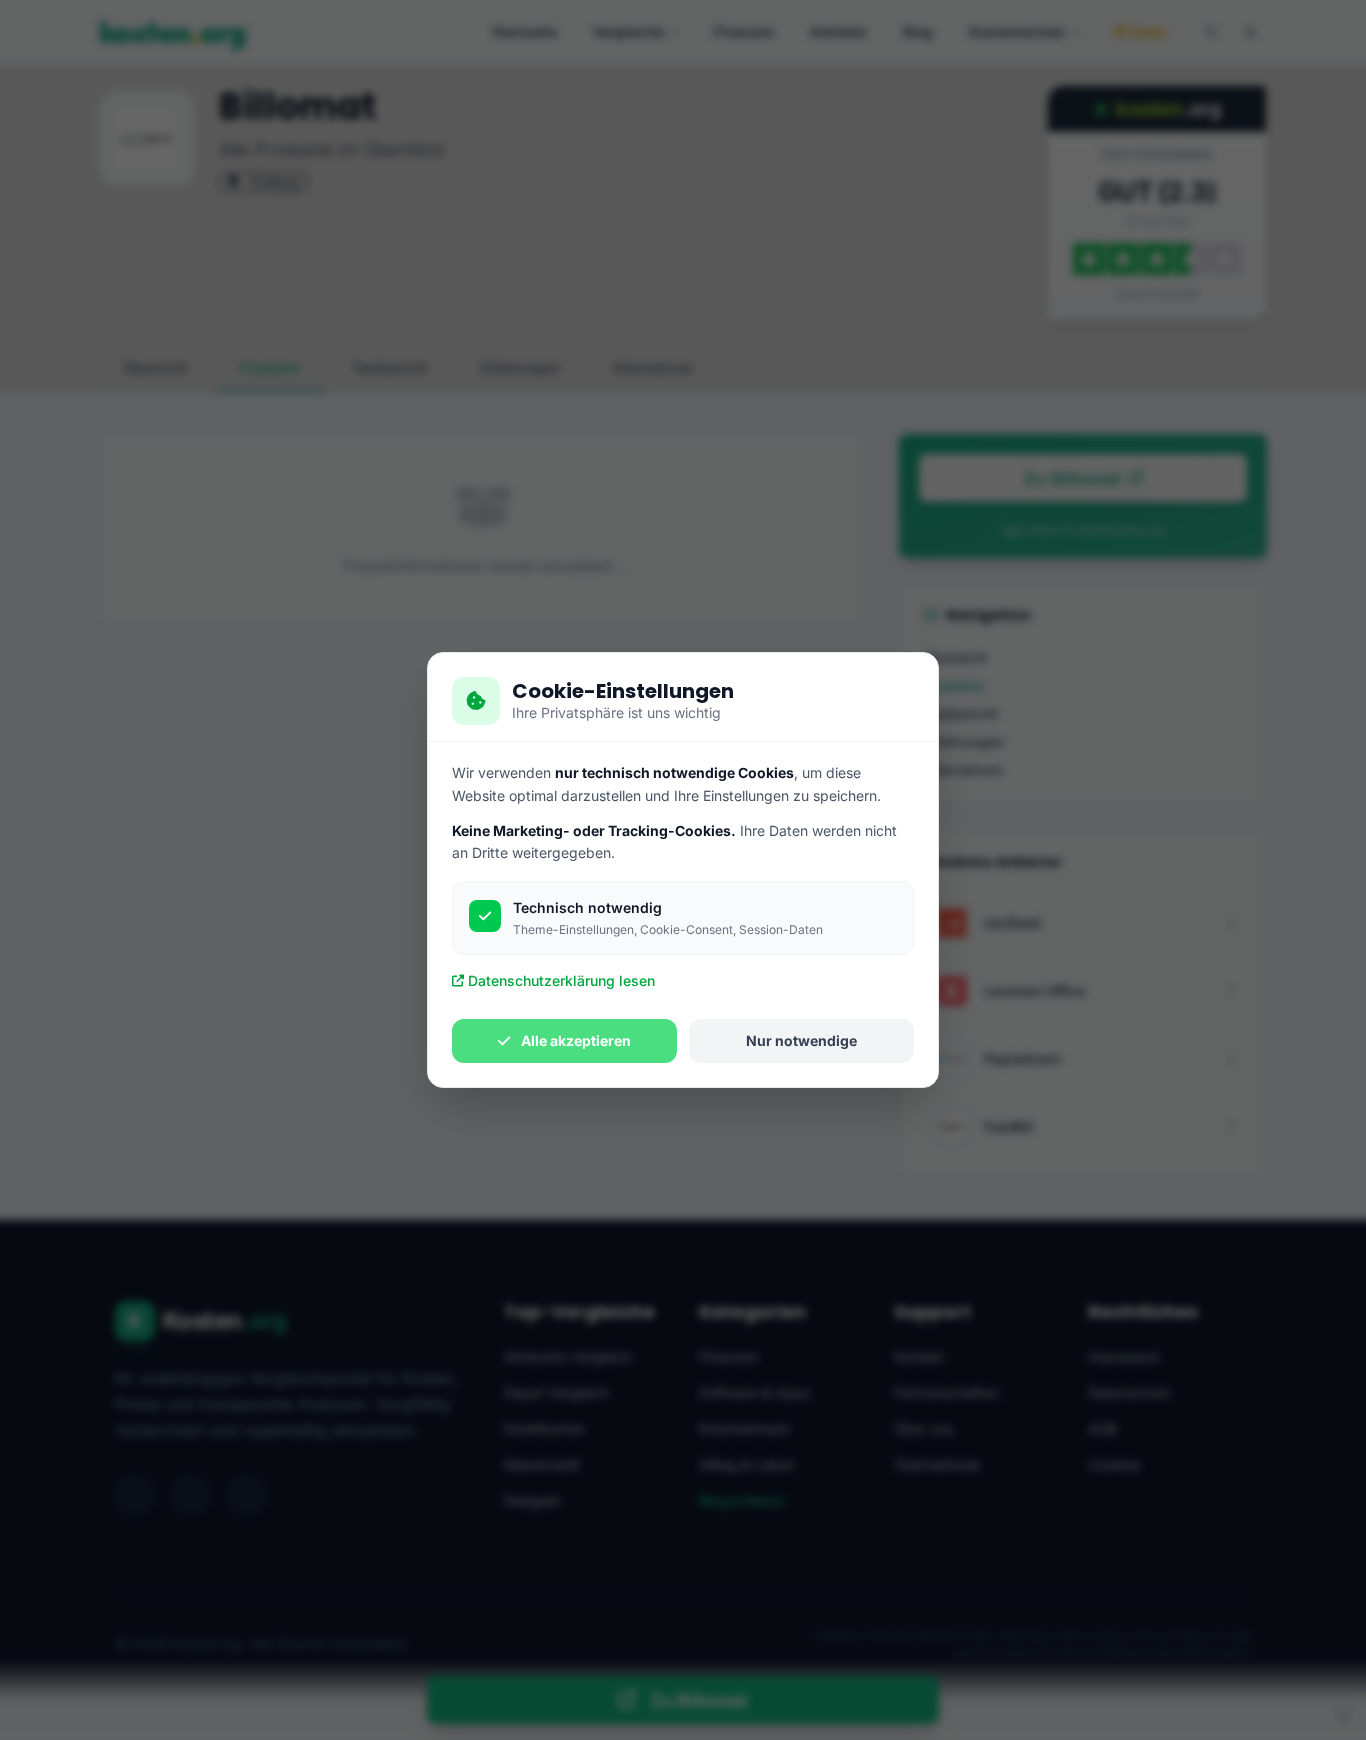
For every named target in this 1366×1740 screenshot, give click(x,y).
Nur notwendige (801, 1040)
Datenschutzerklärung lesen (561, 980)
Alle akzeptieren (574, 1040)
